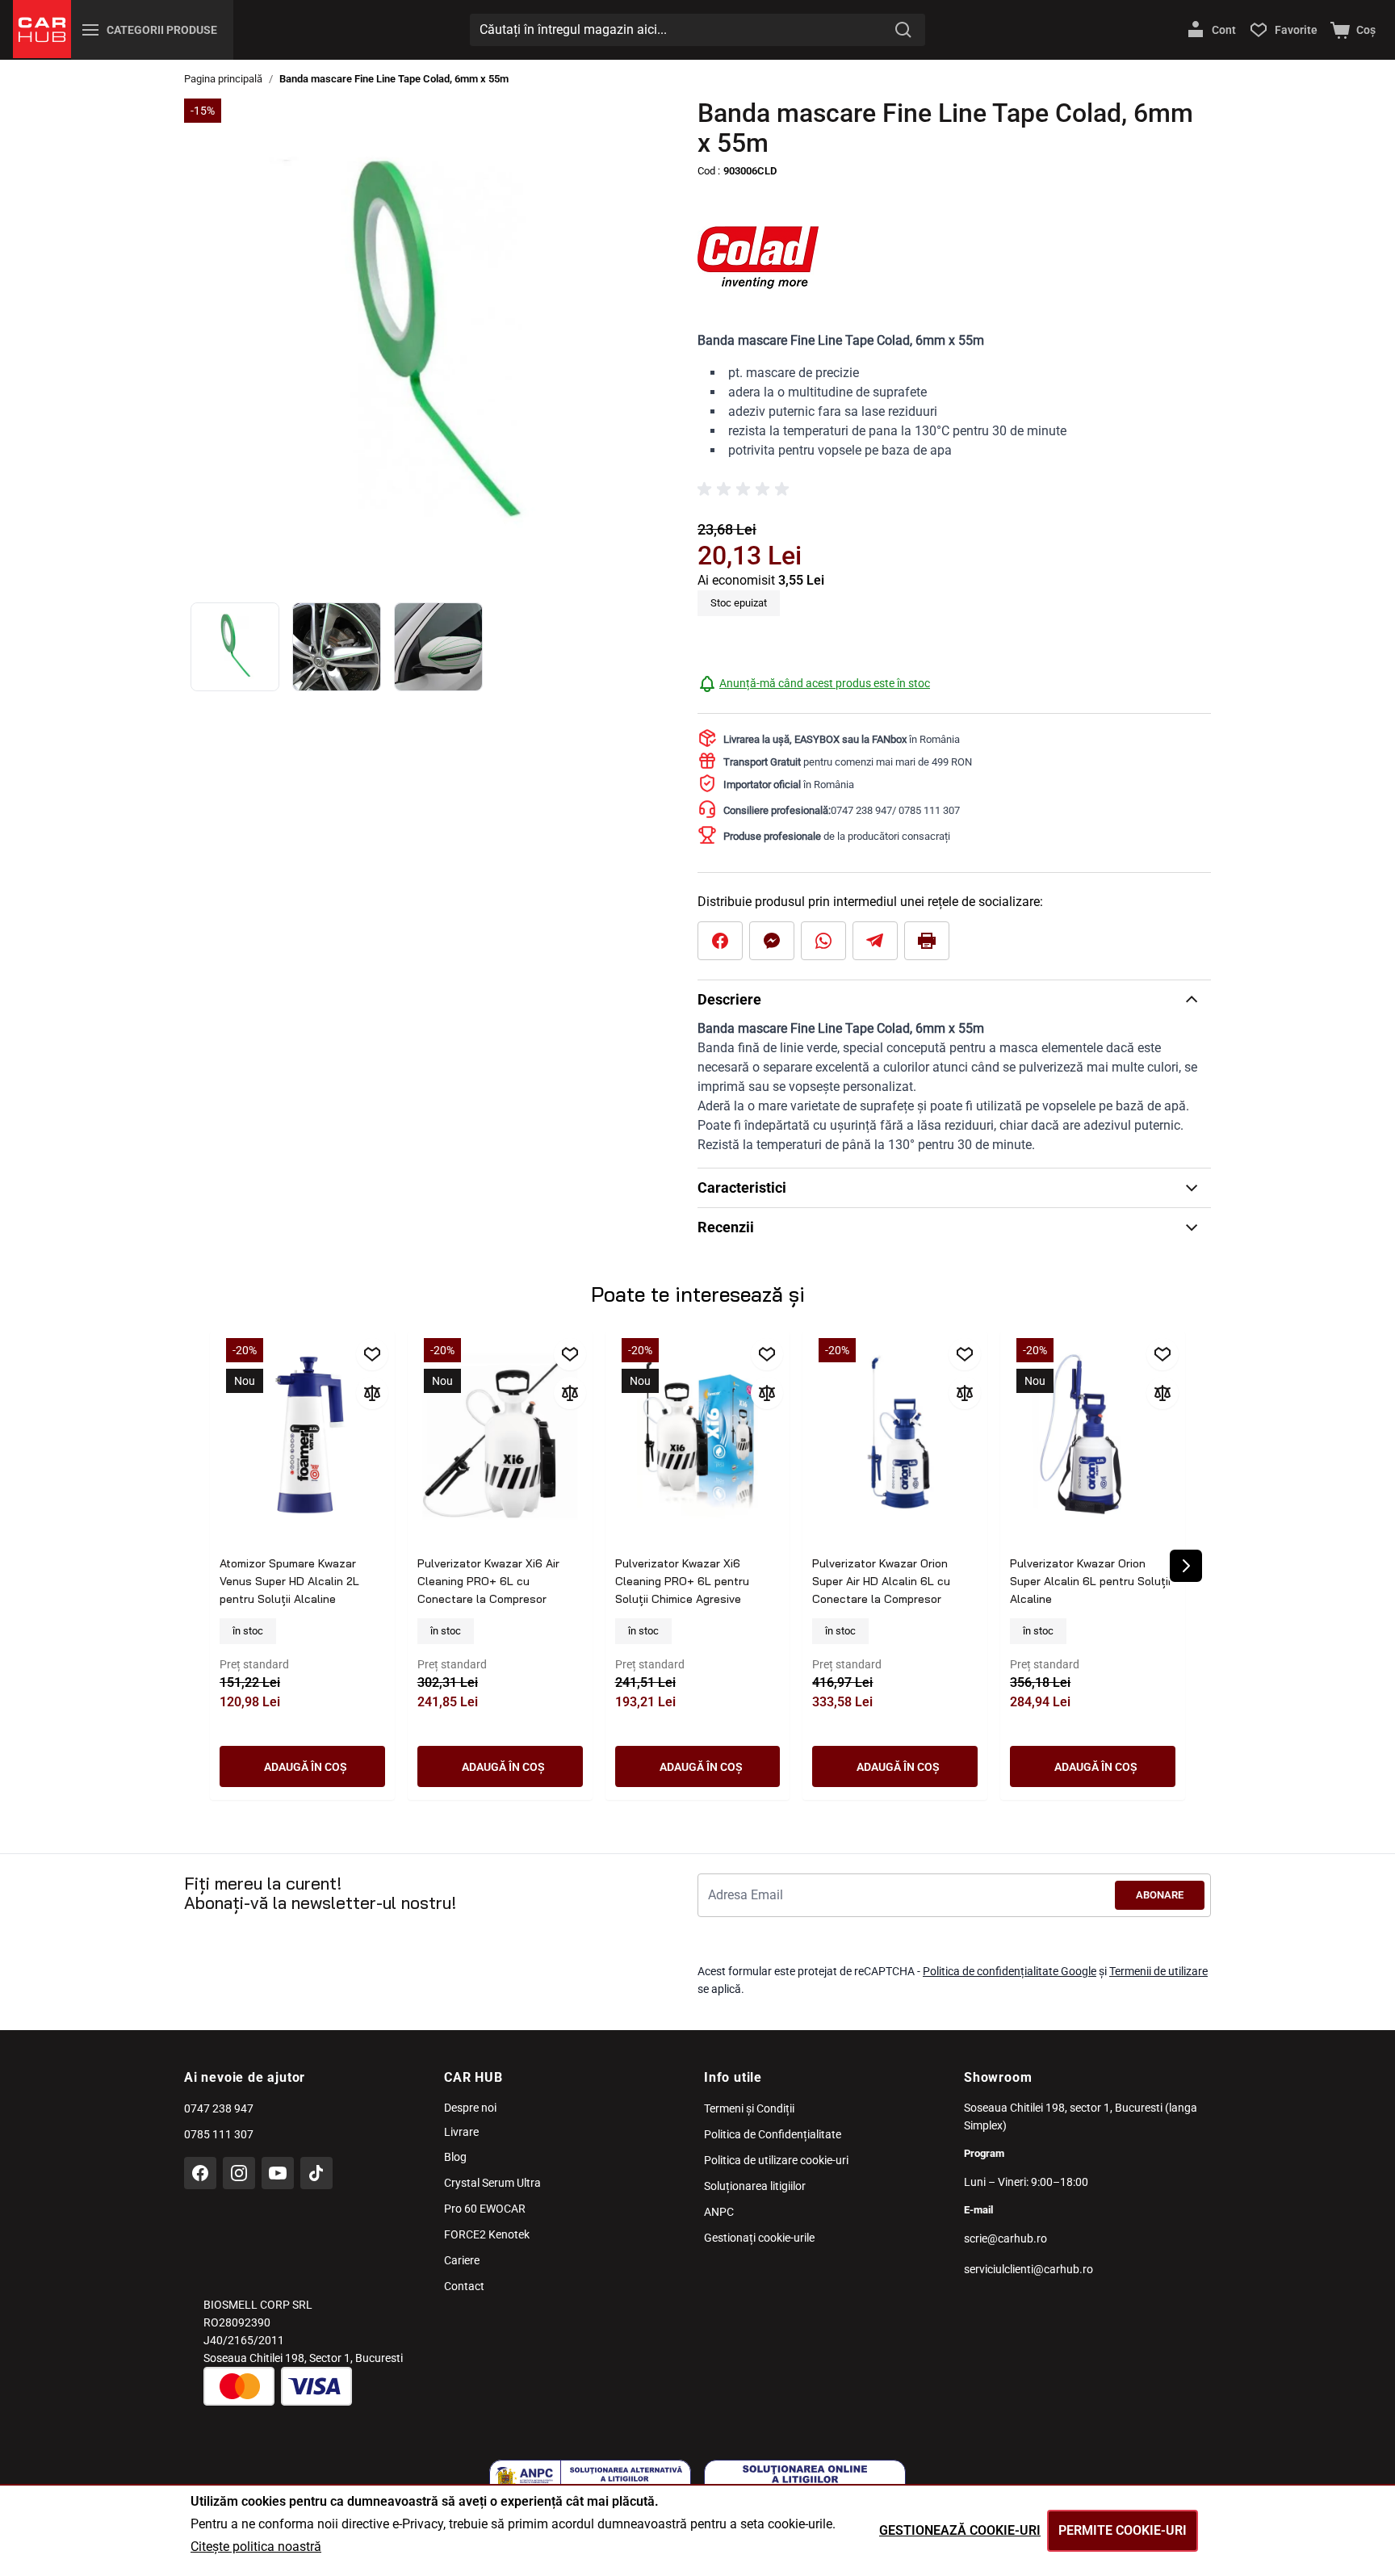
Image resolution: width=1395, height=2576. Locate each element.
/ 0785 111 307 (926, 810)
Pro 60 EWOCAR (485, 2209)
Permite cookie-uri (1123, 2530)
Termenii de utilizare (1158, 1971)
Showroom (998, 2077)
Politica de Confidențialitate (773, 2134)
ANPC (719, 2212)
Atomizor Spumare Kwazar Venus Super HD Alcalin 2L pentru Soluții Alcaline (289, 1581)
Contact (464, 2286)
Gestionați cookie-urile (759, 2238)
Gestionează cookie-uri (960, 2530)
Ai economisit (738, 580)
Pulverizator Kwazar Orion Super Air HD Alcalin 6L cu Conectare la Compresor (881, 1581)
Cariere (462, 2260)
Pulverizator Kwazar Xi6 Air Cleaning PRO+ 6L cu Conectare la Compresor (488, 1581)
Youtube (278, 2173)
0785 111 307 (219, 2134)
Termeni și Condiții (749, 2108)
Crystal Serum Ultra (492, 2183)
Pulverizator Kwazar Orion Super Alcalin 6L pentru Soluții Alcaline (1090, 1581)
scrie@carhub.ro (1005, 2238)
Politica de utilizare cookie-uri (776, 2160)
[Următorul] (1186, 1566)
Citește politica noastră (256, 2547)
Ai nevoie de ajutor (245, 2077)
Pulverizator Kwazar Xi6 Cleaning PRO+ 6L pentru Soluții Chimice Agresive (682, 1581)
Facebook (200, 2173)
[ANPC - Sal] (590, 2480)
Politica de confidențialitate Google (1010, 1971)
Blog (455, 2157)
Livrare (461, 2132)
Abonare (1160, 1895)
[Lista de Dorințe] (372, 1354)
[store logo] (42, 29)
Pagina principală (223, 79)
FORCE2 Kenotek (487, 2234)
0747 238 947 (861, 810)
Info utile (733, 2077)
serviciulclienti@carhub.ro (1028, 2269)
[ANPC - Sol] (805, 2480)
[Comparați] (372, 1393)
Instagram (239, 2173)
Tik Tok (316, 2173)
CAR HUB (473, 2077)
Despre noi (470, 2108)
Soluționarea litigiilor (755, 2186)
